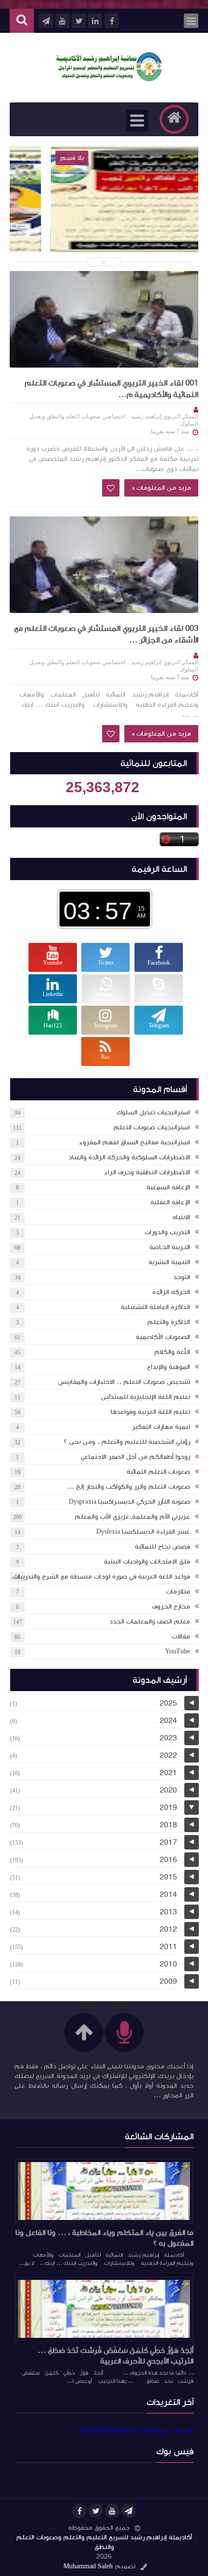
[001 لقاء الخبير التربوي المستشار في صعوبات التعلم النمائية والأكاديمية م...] (104, 319)
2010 (168, 1964)
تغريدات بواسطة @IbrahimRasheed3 (136, 2430)
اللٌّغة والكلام (172, 1352)
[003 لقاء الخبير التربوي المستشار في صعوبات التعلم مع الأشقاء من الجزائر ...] (104, 565)
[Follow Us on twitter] (96, 2511)
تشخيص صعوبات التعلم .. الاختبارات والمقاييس (124, 1382)
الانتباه (181, 1217)
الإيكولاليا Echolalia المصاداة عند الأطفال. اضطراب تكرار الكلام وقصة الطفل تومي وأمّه (104, 232)
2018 (168, 1825)
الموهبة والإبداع (169, 1367)
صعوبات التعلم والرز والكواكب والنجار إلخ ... (128, 1487)
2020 (168, 1790)
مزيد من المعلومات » (161, 488)
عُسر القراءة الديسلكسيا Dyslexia (143, 1532)
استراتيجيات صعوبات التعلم (152, 1127)
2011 (168, 1947)
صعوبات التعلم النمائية (158, 1472)
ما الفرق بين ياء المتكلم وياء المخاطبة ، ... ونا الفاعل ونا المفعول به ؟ (104, 2238)
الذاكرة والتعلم (169, 1322)
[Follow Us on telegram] (129, 2511)
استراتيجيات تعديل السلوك (153, 1112)
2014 (168, 1894)
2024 (168, 1721)
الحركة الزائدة (171, 1292)
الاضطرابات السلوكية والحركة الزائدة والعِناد (129, 1157)
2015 (168, 1877)
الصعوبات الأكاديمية (163, 1337)
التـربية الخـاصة (170, 1247)
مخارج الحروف (171, 1607)
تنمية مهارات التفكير (161, 1427)
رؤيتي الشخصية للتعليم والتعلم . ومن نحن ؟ (127, 1442)
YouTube (178, 1651)
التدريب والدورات (167, 1232)
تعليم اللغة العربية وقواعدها (150, 1412)
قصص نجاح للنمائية (163, 1547)
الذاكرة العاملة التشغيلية (156, 1307)
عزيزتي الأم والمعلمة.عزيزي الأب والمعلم (133, 1517)
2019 (168, 1807)
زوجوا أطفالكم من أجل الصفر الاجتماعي (135, 1457)
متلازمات (178, 1592)
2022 (168, 1755)
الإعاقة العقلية (170, 1202)
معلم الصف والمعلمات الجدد (150, 1622)
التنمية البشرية (169, 1262)
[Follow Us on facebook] (79, 2511)
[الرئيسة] (174, 119)
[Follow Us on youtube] (112, 2511)
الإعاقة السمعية (168, 1187)
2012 (168, 1929)
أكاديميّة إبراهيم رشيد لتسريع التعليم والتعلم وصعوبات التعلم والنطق (104, 2542)
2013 (168, 1912)
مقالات (181, 1637)
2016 (168, 1860)
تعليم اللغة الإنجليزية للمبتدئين (146, 1397)
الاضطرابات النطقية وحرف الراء (147, 1172)
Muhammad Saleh (88, 2566)
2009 (168, 1981)
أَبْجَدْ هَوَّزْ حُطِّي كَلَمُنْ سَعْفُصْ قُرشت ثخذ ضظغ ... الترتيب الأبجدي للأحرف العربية (115, 2356)
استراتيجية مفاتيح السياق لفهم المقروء (134, 1142)
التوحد (182, 1277)
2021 (168, 1773)
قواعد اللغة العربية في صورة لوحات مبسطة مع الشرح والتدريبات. (100, 1577)
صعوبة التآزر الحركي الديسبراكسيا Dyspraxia (129, 1502)
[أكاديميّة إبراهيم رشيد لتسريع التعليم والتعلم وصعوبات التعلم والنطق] (109, 78)
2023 (168, 1738)
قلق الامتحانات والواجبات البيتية (147, 1562)
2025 (168, 1703)
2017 (168, 1842)
